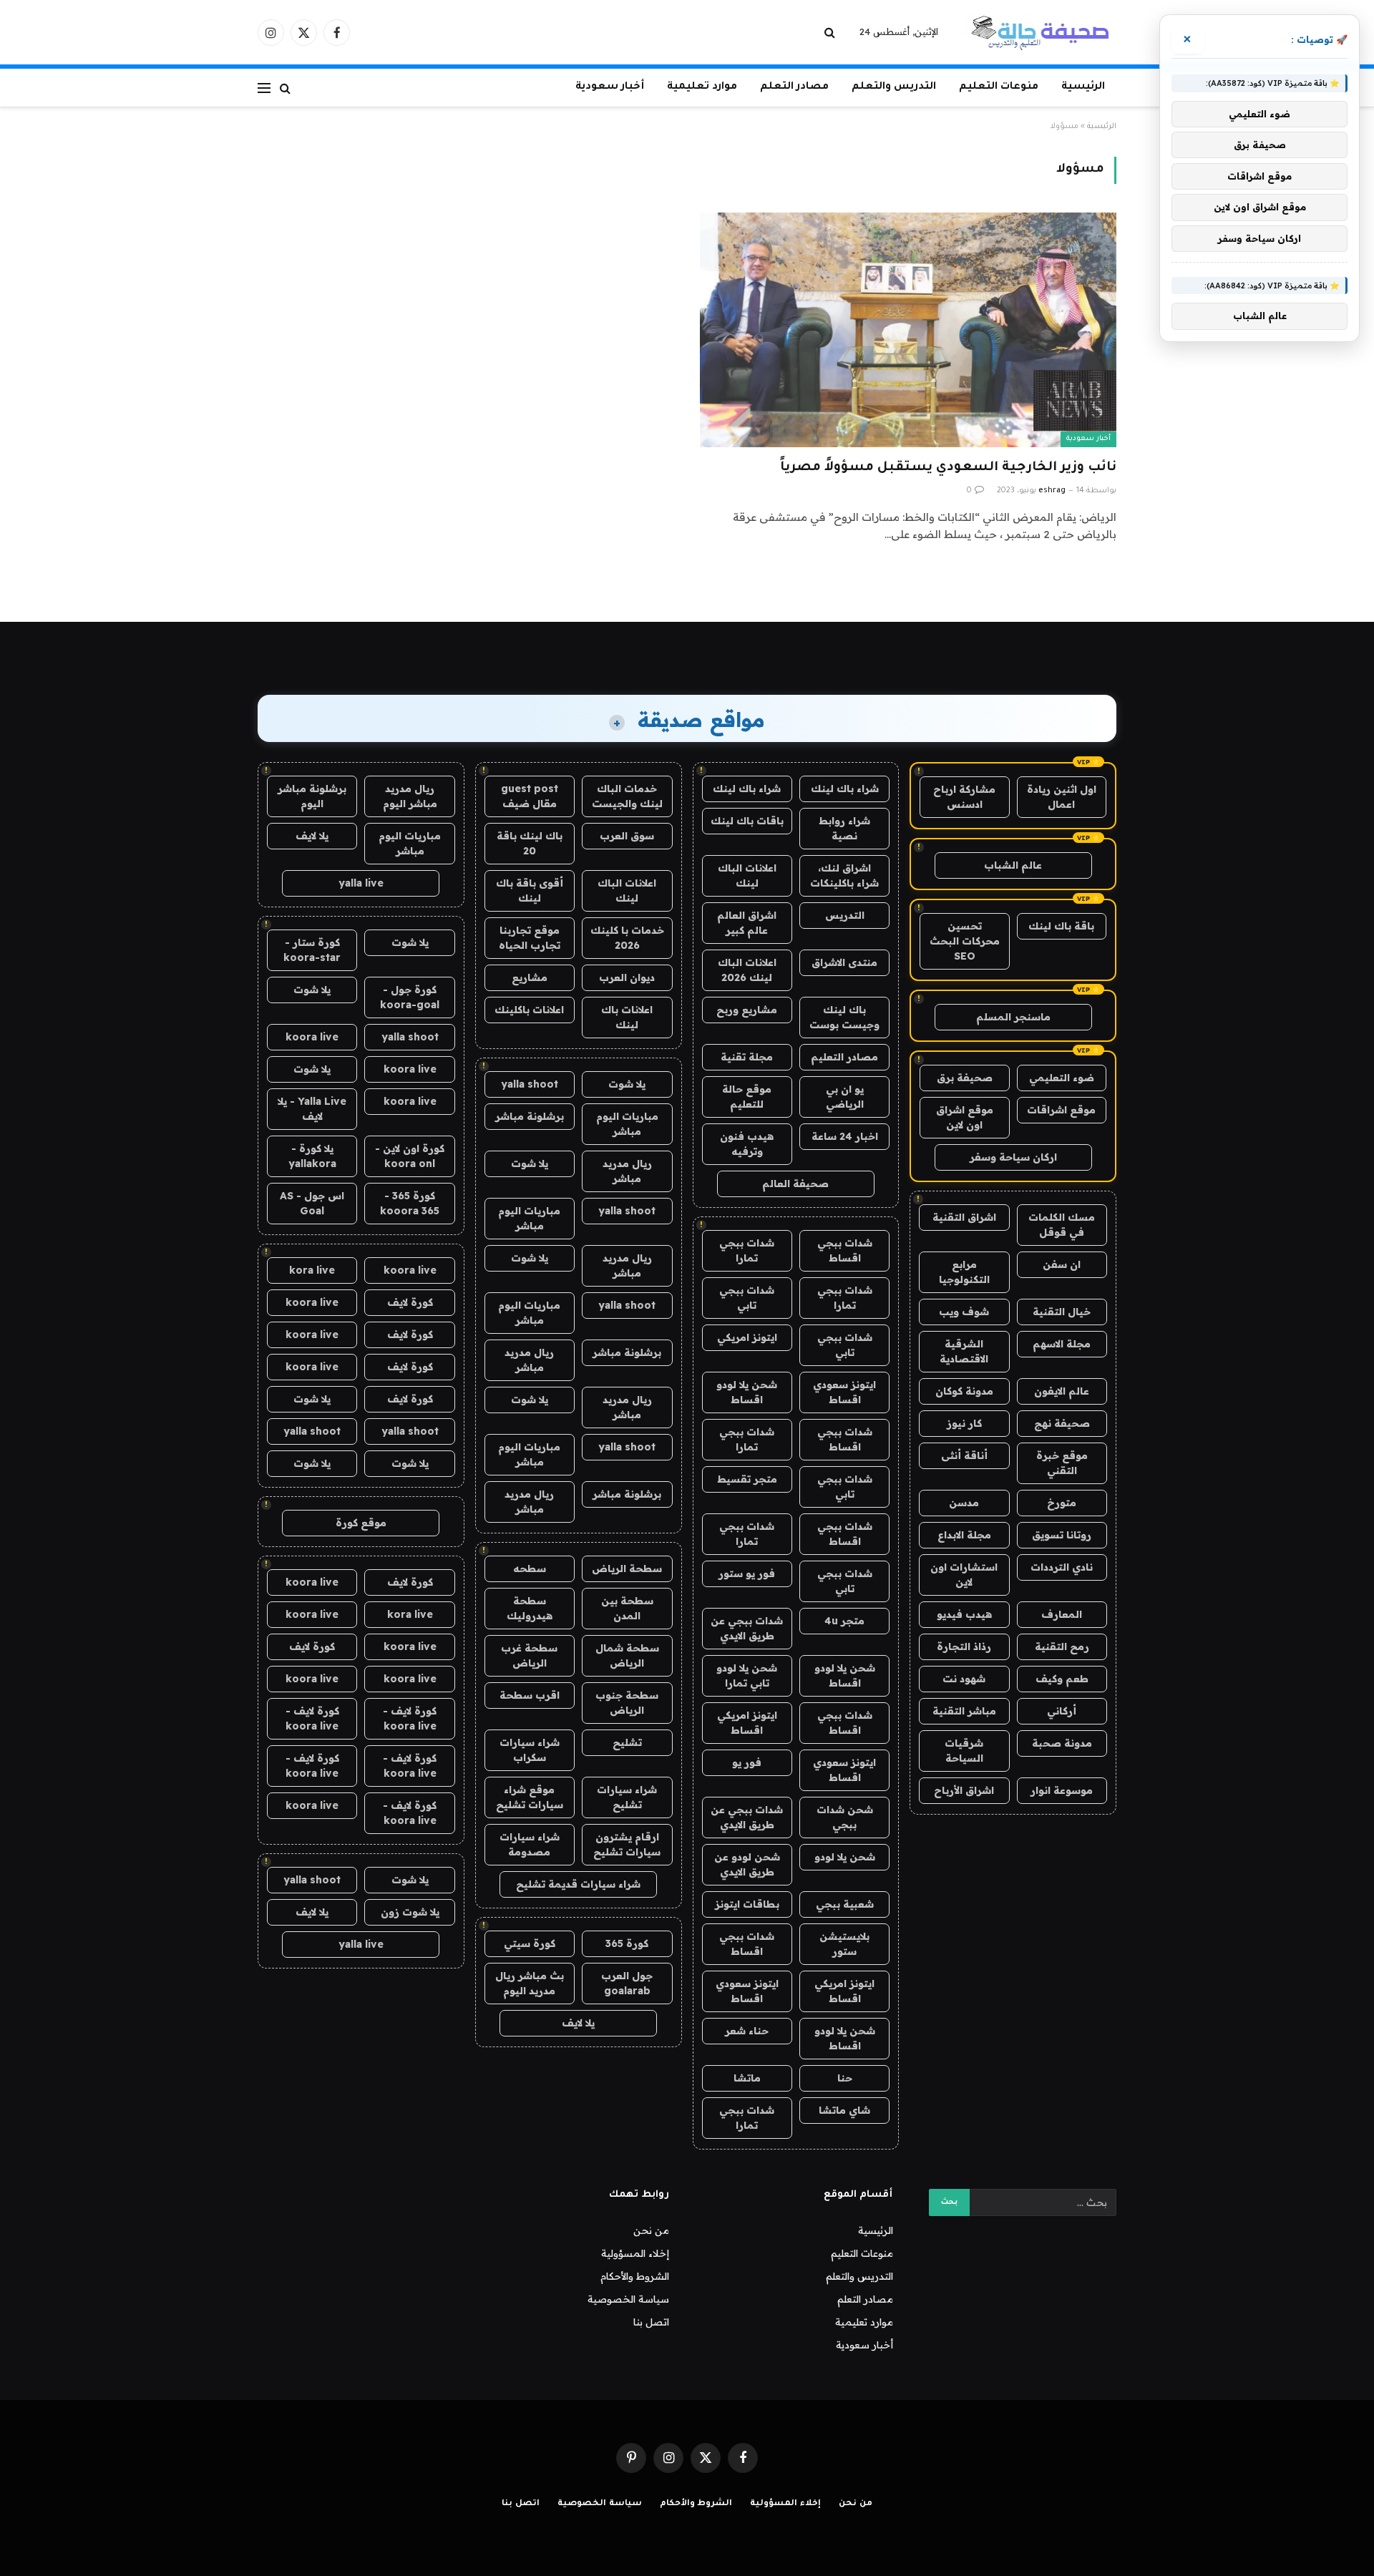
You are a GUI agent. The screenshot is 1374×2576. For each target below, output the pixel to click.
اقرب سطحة (530, 1695)
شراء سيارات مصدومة (530, 1844)
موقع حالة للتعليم (747, 1097)
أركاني (1062, 1711)
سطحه (530, 1568)
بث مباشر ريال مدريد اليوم (530, 1983)
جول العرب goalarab (627, 1983)
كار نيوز (964, 1423)
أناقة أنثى (964, 1455)
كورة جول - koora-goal (410, 997)
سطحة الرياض (627, 1568)
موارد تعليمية (702, 87)
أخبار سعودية (610, 87)
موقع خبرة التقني (1062, 1463)
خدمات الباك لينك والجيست (627, 796)
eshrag (1052, 491)
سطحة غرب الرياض (529, 1655)
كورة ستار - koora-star (312, 950)
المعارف (1062, 1614)
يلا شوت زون (410, 1912)
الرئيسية (1083, 87)
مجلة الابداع (964, 1535)
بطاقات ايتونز (747, 1904)
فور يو (747, 1762)
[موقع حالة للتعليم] (1040, 32)
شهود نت (964, 1679)
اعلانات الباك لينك (747, 875)
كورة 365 (627, 1943)
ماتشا (747, 2078)
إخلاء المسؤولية (635, 2253)
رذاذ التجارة (964, 1646)
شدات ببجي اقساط (845, 1250)
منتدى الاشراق (844, 962)
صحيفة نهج (1062, 1423)
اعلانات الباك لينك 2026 (747, 970)
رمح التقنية (1062, 1646)
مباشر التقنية (964, 1711)
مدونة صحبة (1062, 1743)
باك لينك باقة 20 (530, 843)
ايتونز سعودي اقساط (844, 1392)
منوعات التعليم (999, 87)
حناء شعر (747, 2031)
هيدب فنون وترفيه (747, 1144)
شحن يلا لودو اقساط (747, 1392)
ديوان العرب (627, 977)
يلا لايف (578, 2023)
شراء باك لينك (845, 789)
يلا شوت (627, 1084)
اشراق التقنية (964, 1217)
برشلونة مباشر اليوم (312, 796)
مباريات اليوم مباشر (627, 1124)
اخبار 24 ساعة (845, 1136)
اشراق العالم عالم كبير (747, 923)
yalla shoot (530, 1084)
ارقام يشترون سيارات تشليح (627, 1844)
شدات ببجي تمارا (747, 1250)
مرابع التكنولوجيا (964, 1272)
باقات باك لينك (747, 821)
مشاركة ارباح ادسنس (964, 797)
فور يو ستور (747, 1574)
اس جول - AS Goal (312, 1203)
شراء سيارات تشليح (627, 1797)
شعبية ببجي (845, 1904)
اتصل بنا (651, 2322)
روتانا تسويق (1062, 1535)
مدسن (964, 1503)
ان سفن (1062, 1264)
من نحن (651, 2230)
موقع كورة (361, 1523)
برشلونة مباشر (530, 1116)
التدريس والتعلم (894, 87)
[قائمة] (264, 88)
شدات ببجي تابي (747, 1298)
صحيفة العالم (795, 1184)
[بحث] (831, 33)
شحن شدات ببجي (845, 1817)
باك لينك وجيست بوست (844, 1017)
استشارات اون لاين (964, 1575)
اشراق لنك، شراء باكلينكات (844, 875)
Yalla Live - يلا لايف (312, 1109)
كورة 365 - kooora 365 (410, 1203)
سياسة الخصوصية (628, 2299)
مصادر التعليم (844, 1057)
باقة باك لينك (1061, 926)
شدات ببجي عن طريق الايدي (747, 1628)
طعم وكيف (1062, 1679)
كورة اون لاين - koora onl (410, 1156)
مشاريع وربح (747, 1010)
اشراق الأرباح (964, 1790)
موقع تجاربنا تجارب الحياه (530, 938)
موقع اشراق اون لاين (965, 1117)
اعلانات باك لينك (627, 1017)
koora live (312, 1037)
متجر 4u (844, 1621)
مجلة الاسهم (1062, 1344)
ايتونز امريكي (747, 1337)
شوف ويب (964, 1312)
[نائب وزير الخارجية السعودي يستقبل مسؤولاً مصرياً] (908, 330)
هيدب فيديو (964, 1614)
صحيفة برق (965, 1078)
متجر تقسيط (747, 1479)
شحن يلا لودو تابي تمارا (747, 1675)
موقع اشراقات (1061, 1110)
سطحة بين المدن (627, 1608)
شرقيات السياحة (964, 1751)
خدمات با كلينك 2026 (627, 938)
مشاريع (530, 977)
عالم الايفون (1062, 1391)
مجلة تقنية (747, 1057)
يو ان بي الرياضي (845, 1097)
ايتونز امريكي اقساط (747, 1723)
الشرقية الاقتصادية (964, 1351)
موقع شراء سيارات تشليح (530, 1797)
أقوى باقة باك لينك (530, 891)
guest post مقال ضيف (530, 796)
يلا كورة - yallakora (312, 1156)
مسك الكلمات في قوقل (1062, 1225)
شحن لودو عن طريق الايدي (747, 1864)
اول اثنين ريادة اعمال (1062, 797)
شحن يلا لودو (845, 1857)
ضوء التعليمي (1062, 1078)
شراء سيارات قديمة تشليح (578, 1884)
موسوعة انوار (1062, 1790)
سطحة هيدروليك (530, 1608)
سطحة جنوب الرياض (627, 1703)
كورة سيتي (530, 1943)
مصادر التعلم (794, 87)
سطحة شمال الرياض (627, 1655)
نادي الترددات (1062, 1567)
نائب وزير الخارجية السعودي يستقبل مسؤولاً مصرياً (948, 468)
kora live (312, 1270)
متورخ (1062, 1503)
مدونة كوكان (964, 1391)
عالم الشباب (1013, 865)
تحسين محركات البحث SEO (965, 941)
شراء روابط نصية (844, 828)
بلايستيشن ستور (844, 1944)
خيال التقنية (1062, 1312)
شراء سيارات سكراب (530, 1750)
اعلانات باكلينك (529, 1010)
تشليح (627, 1742)
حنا (845, 2078)
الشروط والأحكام (635, 2276)
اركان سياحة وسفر (1013, 1157)
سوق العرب (627, 836)
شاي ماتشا (844, 2110)
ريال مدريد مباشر (627, 1171)
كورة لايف (410, 1302)
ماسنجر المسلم (1013, 1017)
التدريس (845, 915)
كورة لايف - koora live (410, 1718)
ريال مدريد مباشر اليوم (410, 796)
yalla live (361, 883)
